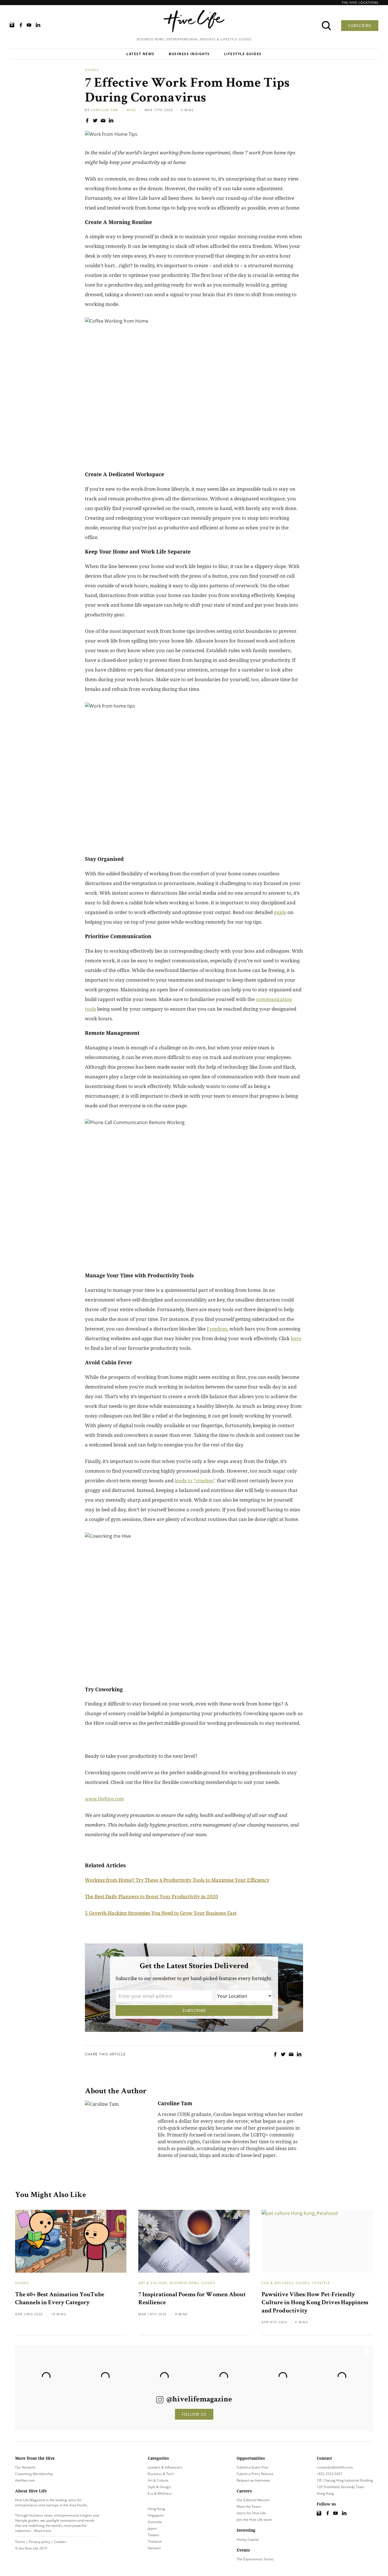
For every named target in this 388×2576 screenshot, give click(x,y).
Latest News (140, 54)
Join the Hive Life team (254, 2520)
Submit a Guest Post (253, 2467)
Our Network (25, 2467)
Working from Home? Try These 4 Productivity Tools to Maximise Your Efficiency (177, 1880)
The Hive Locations (360, 2)
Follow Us (194, 2414)
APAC (132, 110)
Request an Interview (253, 2480)
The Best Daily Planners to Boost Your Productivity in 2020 (152, 1896)
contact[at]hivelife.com (335, 2467)
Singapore (156, 2515)
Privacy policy (40, 2542)
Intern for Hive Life (251, 2513)
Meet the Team (249, 2506)
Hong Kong (156, 2509)
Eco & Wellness (277, 2283)
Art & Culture (153, 2283)
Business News (184, 2283)
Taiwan (153, 2535)
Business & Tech (161, 2474)
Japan (152, 2528)
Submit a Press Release (255, 2474)
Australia (155, 2522)
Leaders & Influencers (165, 2467)
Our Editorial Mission (253, 2500)
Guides (92, 70)
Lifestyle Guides (243, 54)
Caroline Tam (105, 110)
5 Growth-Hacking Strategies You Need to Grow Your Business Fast (161, 1913)
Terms (20, 2542)
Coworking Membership (34, 2474)
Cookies (60, 2542)
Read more (43, 2531)
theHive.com (25, 2480)
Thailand (155, 2541)
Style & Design (159, 2487)
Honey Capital (248, 2539)
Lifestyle (321, 2283)
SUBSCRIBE (360, 25)
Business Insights (189, 54)
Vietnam (154, 2548)
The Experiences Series (255, 2559)
